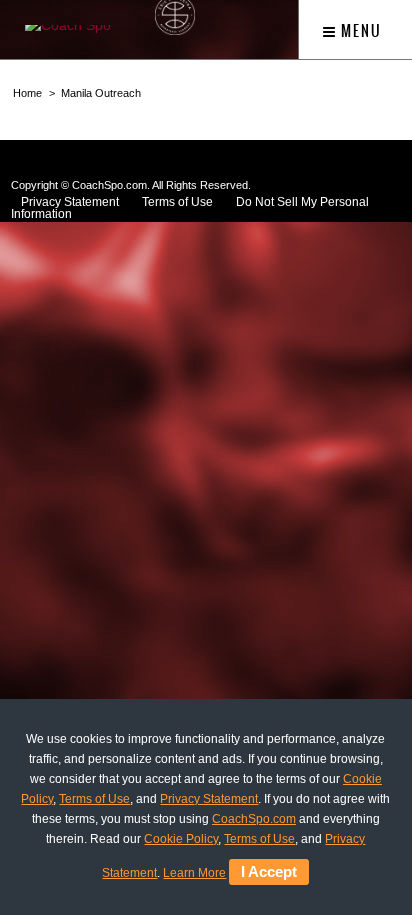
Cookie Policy (181, 839)
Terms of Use (177, 202)
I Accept (269, 871)
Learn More (194, 873)
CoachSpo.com (254, 819)
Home (27, 93)
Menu (359, 31)
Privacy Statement (209, 799)
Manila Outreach (101, 93)
